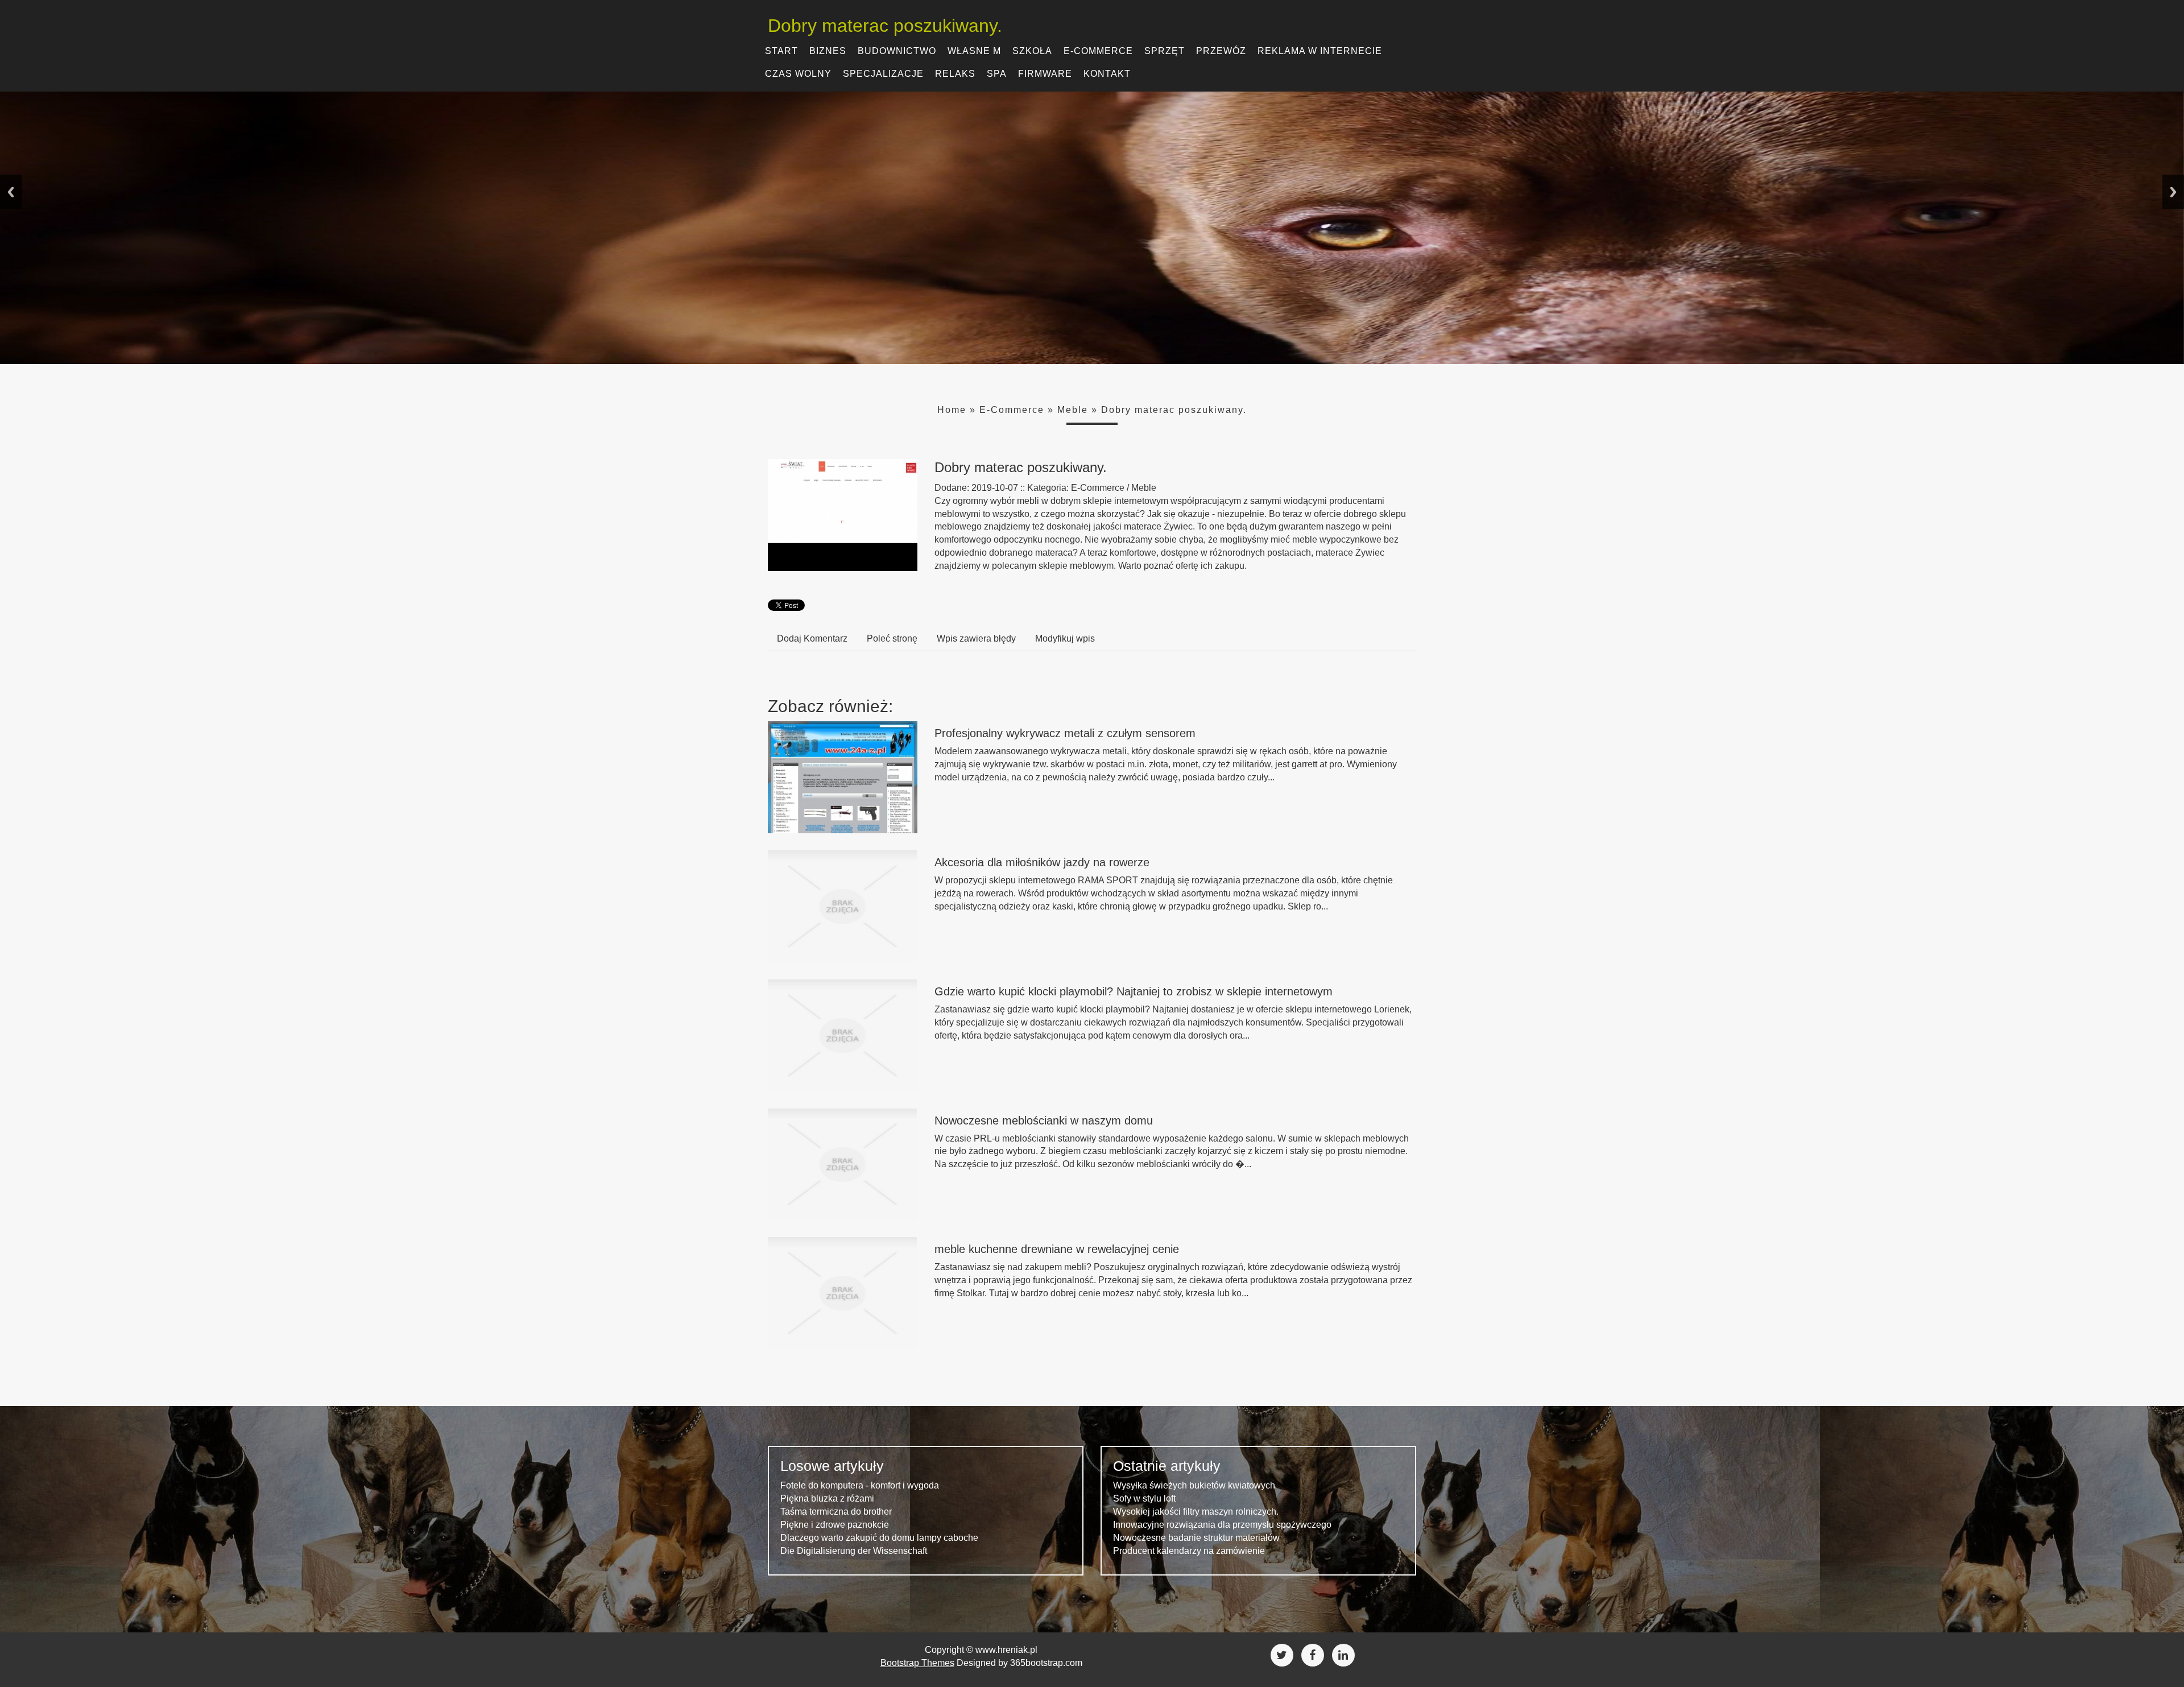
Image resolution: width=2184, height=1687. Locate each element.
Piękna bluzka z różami (827, 1498)
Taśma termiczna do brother (836, 1512)
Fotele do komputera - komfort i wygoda (860, 1485)
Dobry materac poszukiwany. (1174, 410)
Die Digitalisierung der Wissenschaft (854, 1551)
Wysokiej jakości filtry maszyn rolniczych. (1196, 1512)
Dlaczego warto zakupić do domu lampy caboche (879, 1538)
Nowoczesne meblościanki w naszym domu (1044, 1120)
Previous (11, 192)
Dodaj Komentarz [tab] (812, 638)
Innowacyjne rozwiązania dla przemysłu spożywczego (1222, 1525)
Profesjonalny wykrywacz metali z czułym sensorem (1065, 733)
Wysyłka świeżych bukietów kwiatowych (1194, 1485)
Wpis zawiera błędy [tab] (976, 638)
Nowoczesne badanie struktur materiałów (1196, 1538)
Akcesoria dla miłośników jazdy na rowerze (1042, 862)
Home (952, 410)
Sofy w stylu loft (1144, 1498)
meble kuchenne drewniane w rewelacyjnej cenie (1057, 1249)
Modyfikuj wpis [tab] (1065, 638)
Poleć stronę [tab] (892, 638)
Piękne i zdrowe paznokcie (835, 1525)
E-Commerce (1012, 410)
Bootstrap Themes (917, 1663)
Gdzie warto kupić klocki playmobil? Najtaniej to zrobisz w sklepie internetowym (1134, 991)
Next (2173, 192)
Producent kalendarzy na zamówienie (1189, 1551)
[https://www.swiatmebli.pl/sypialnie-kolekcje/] (843, 514)
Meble (1073, 410)
